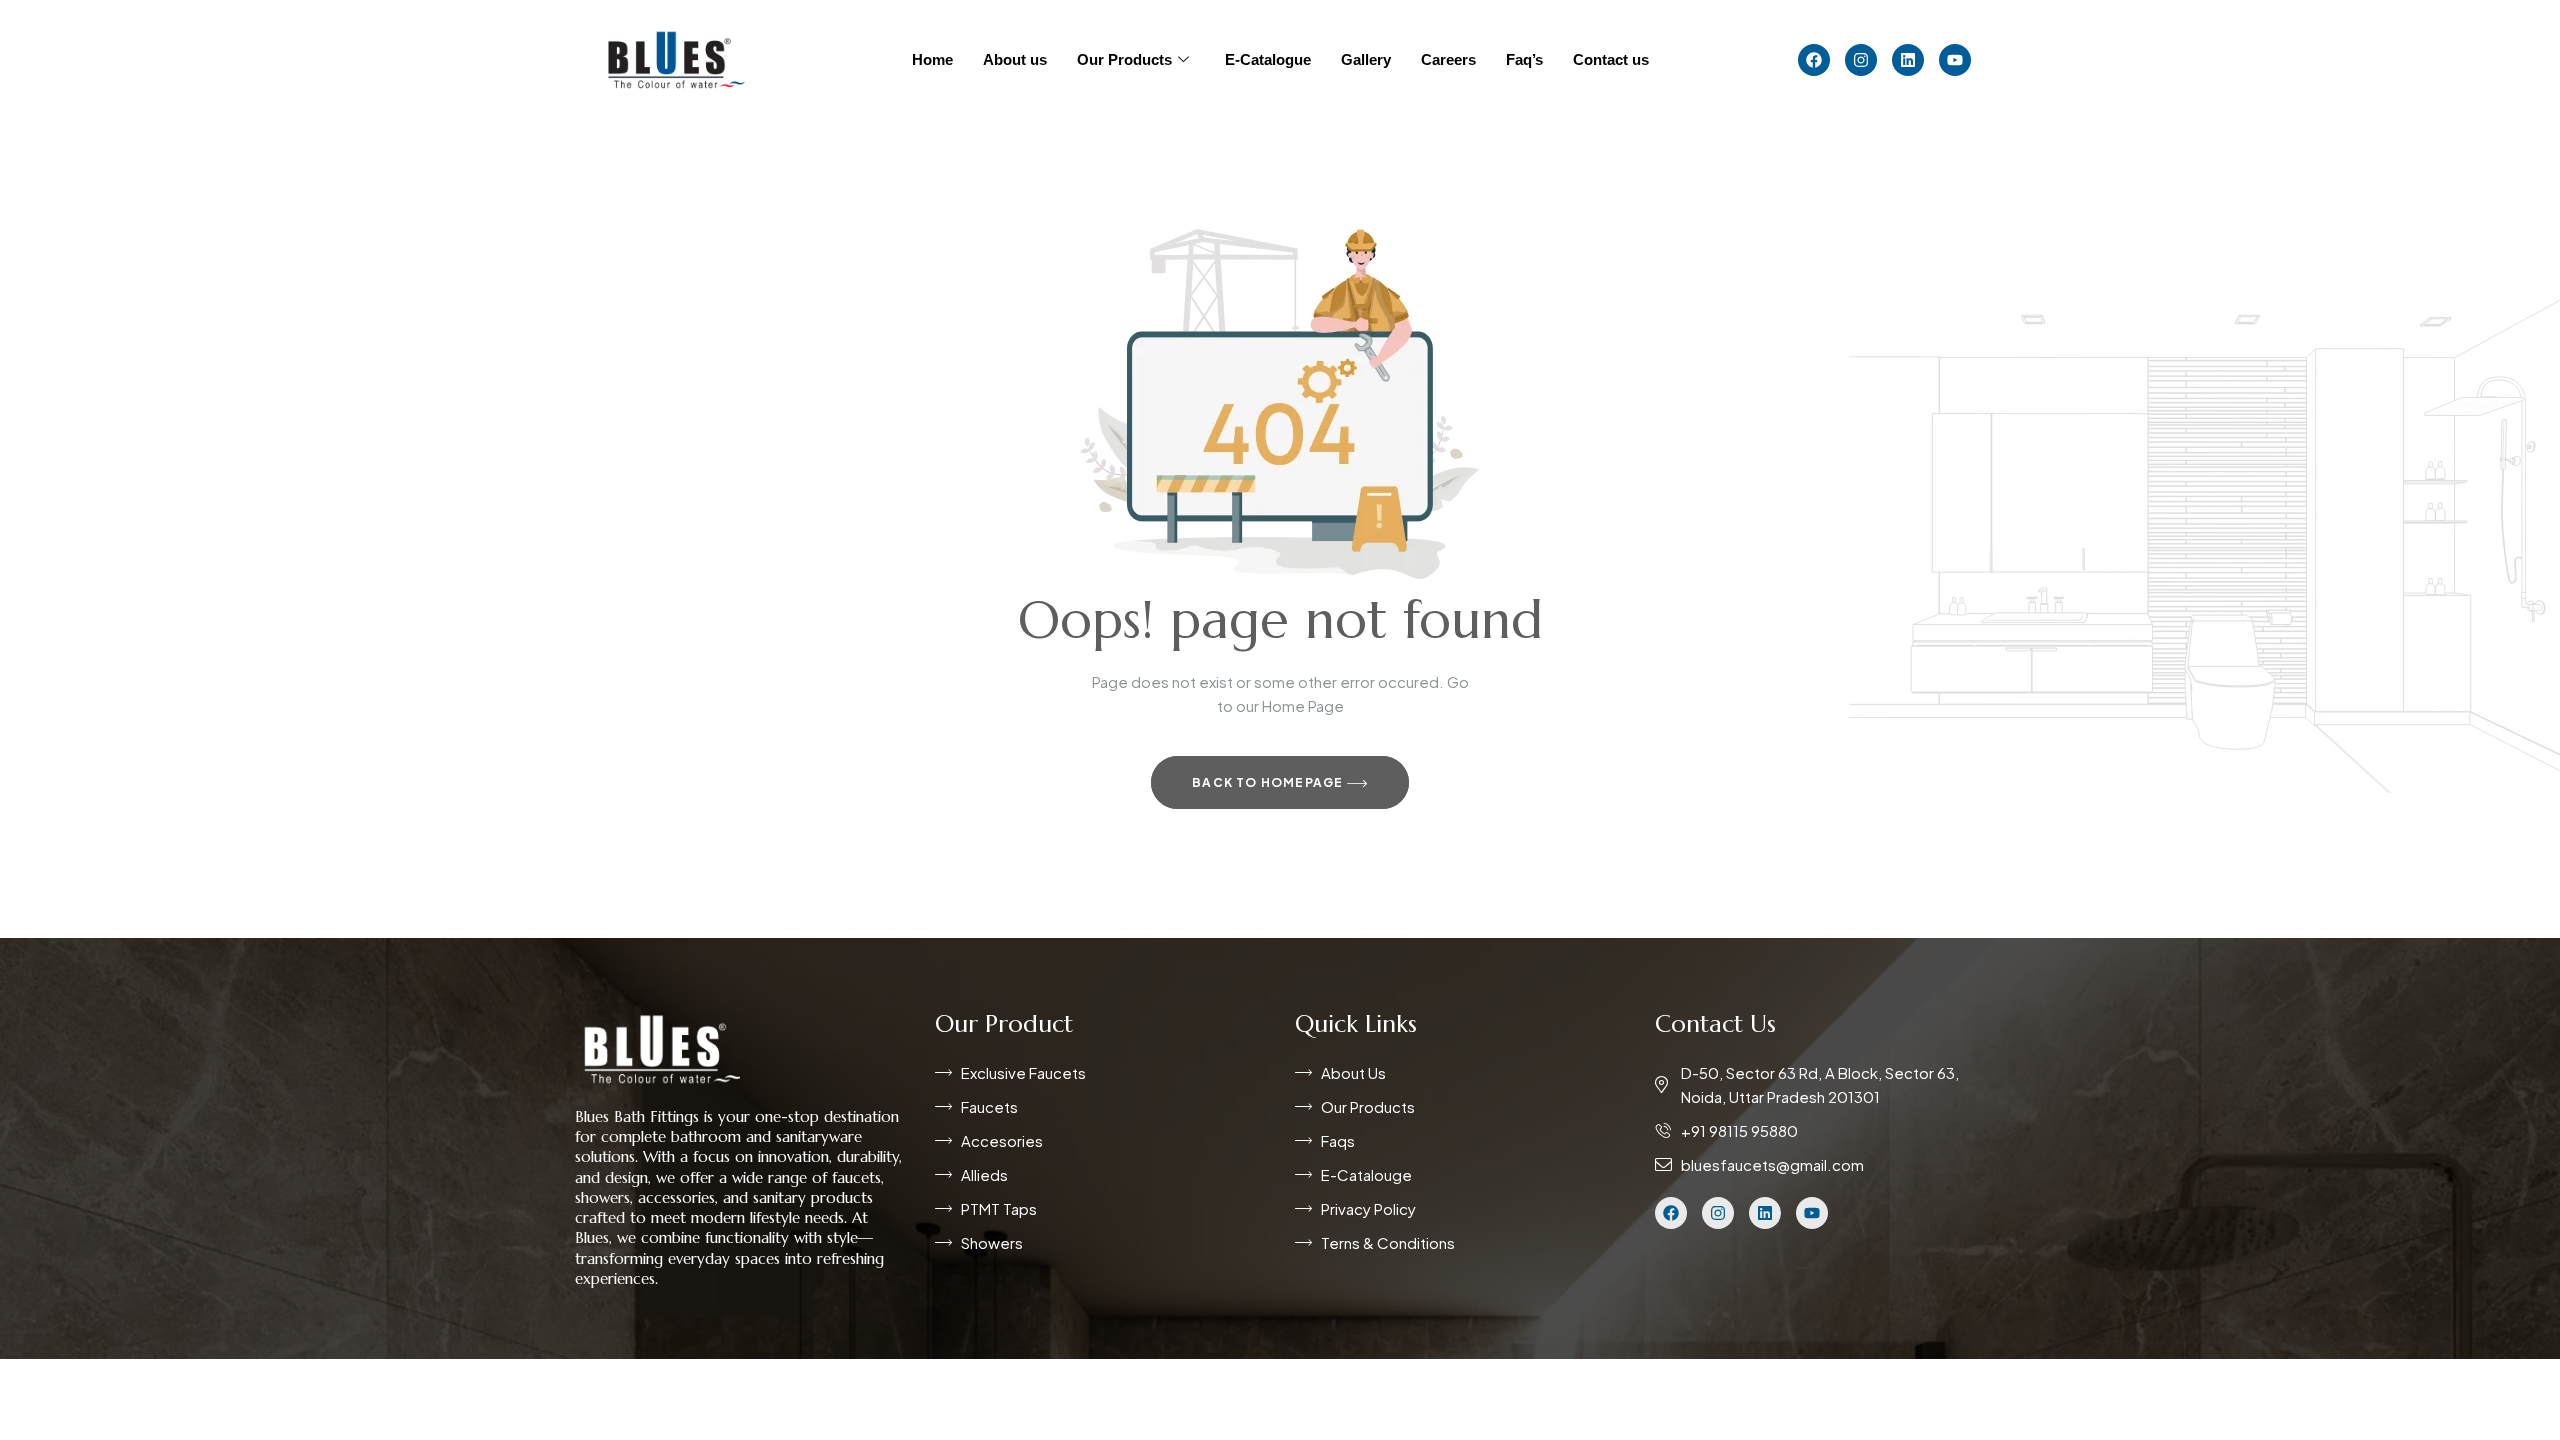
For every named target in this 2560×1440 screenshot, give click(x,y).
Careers (1448, 59)
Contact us (1611, 59)
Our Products (1124, 59)
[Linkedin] (1908, 60)
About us (1015, 59)
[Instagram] (1861, 60)
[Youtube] (1955, 60)
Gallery (1366, 59)
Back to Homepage (1269, 782)
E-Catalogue (1268, 59)
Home (932, 59)
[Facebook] (1814, 60)
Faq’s (1524, 59)
